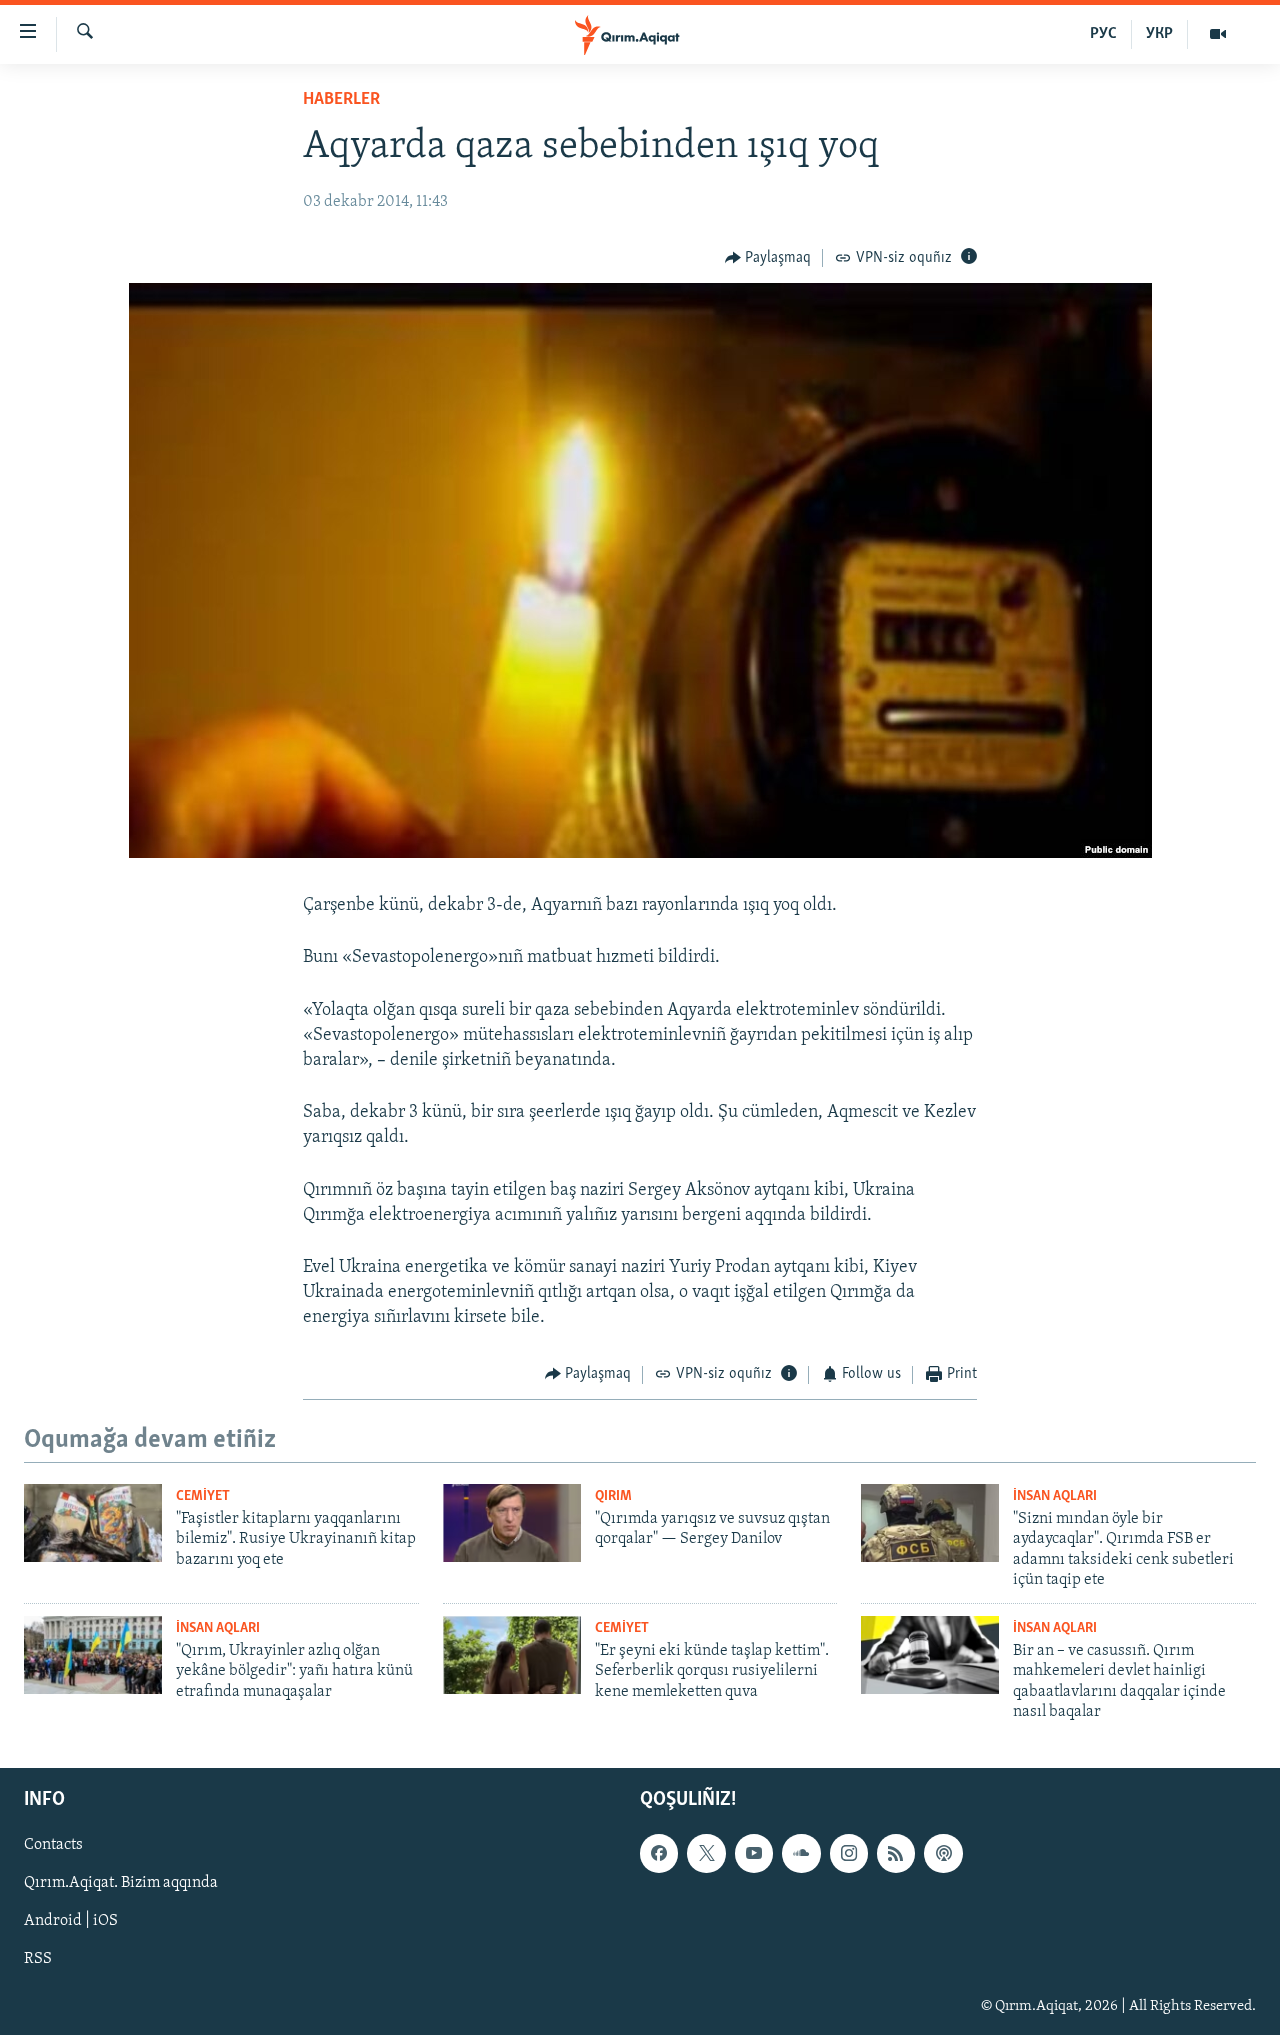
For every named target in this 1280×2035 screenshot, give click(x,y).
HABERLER (341, 100)
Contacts (53, 1846)
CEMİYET (203, 1496)
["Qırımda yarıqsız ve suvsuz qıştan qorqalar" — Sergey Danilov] (512, 1523)
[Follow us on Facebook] (659, 1854)
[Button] (768, 258)
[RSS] (896, 1854)
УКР (1159, 34)
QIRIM (613, 1496)
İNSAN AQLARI (1055, 1496)
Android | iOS (71, 1922)
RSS (38, 1960)
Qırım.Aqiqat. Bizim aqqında (121, 1884)
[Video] (1218, 34)
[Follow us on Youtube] (754, 1854)
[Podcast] (943, 1854)
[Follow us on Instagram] (849, 1854)
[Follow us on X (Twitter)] (706, 1854)
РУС (1103, 34)
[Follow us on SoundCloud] (801, 1854)
